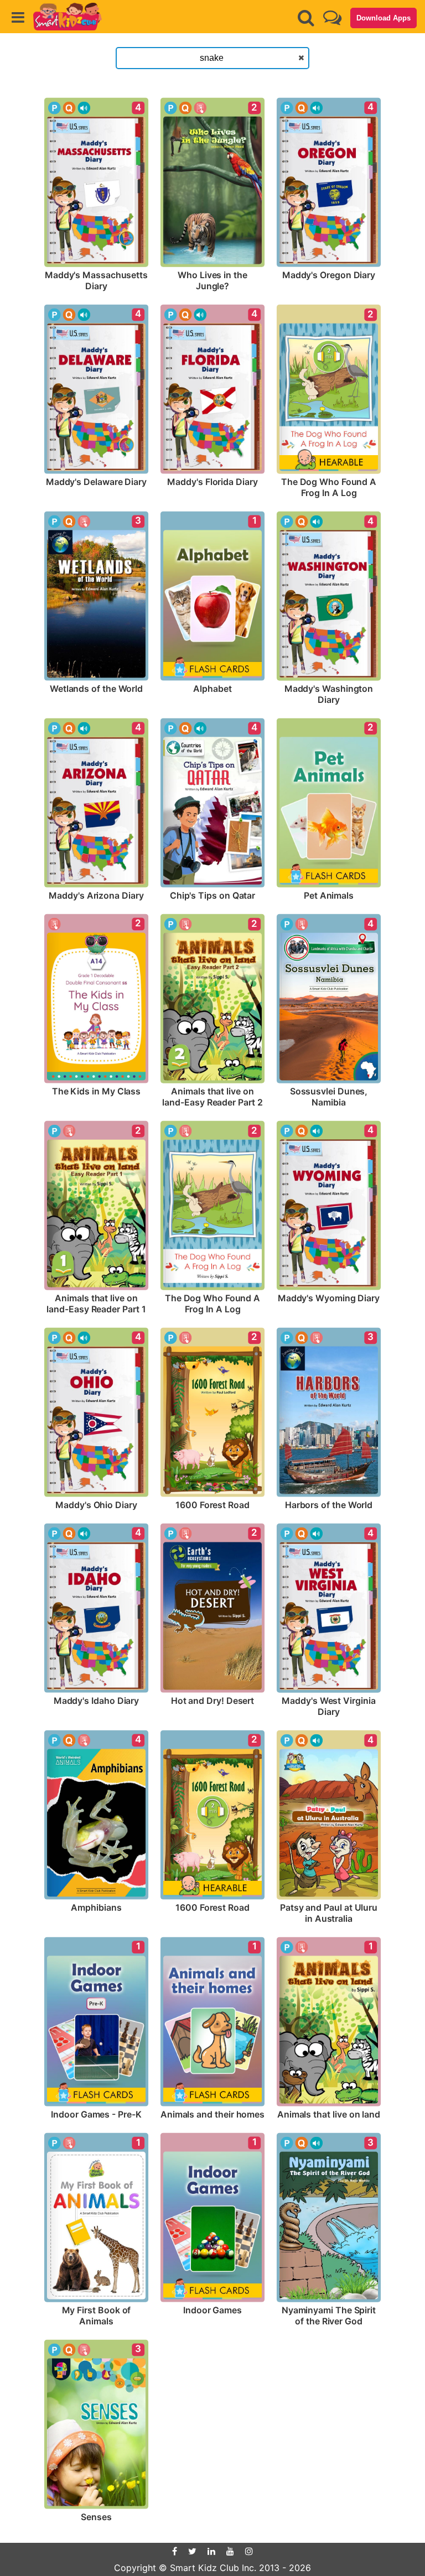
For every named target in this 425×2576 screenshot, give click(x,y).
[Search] (306, 18)
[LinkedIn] (211, 2551)
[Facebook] (175, 2551)
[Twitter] (192, 2551)
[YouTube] (230, 2551)
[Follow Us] (332, 17)
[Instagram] (249, 2551)
